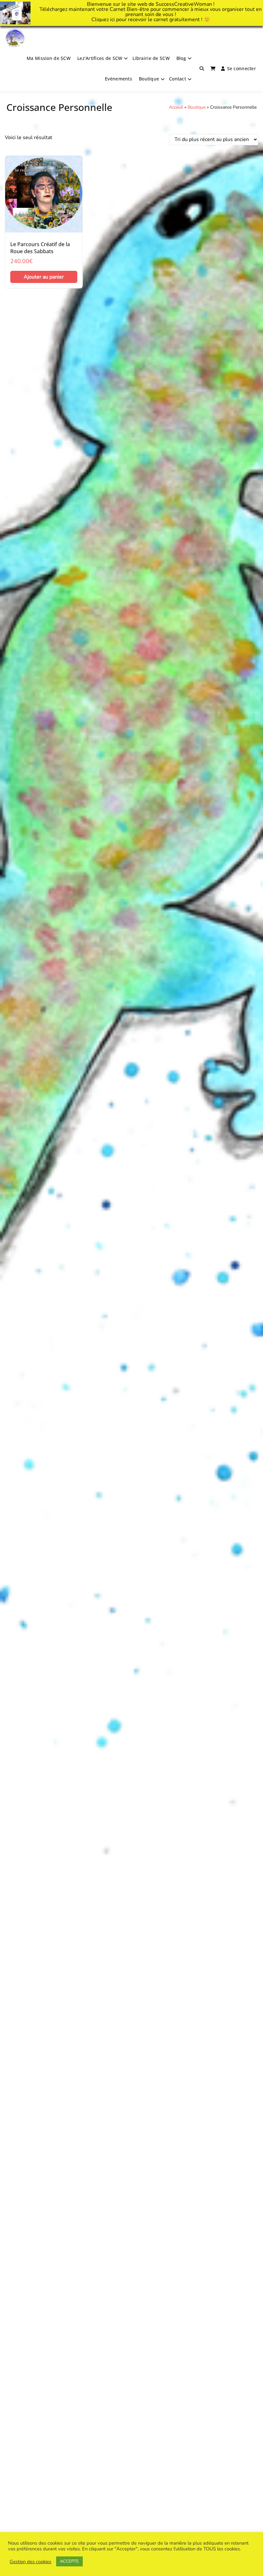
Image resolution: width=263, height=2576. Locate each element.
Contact (178, 79)
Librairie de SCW (151, 58)
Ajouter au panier (44, 277)
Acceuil (176, 107)
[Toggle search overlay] (202, 69)
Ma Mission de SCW (49, 58)
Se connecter (242, 68)
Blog (181, 58)
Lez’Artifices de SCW (100, 58)
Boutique (149, 79)
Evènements (119, 79)
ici (112, 20)
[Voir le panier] (213, 69)
